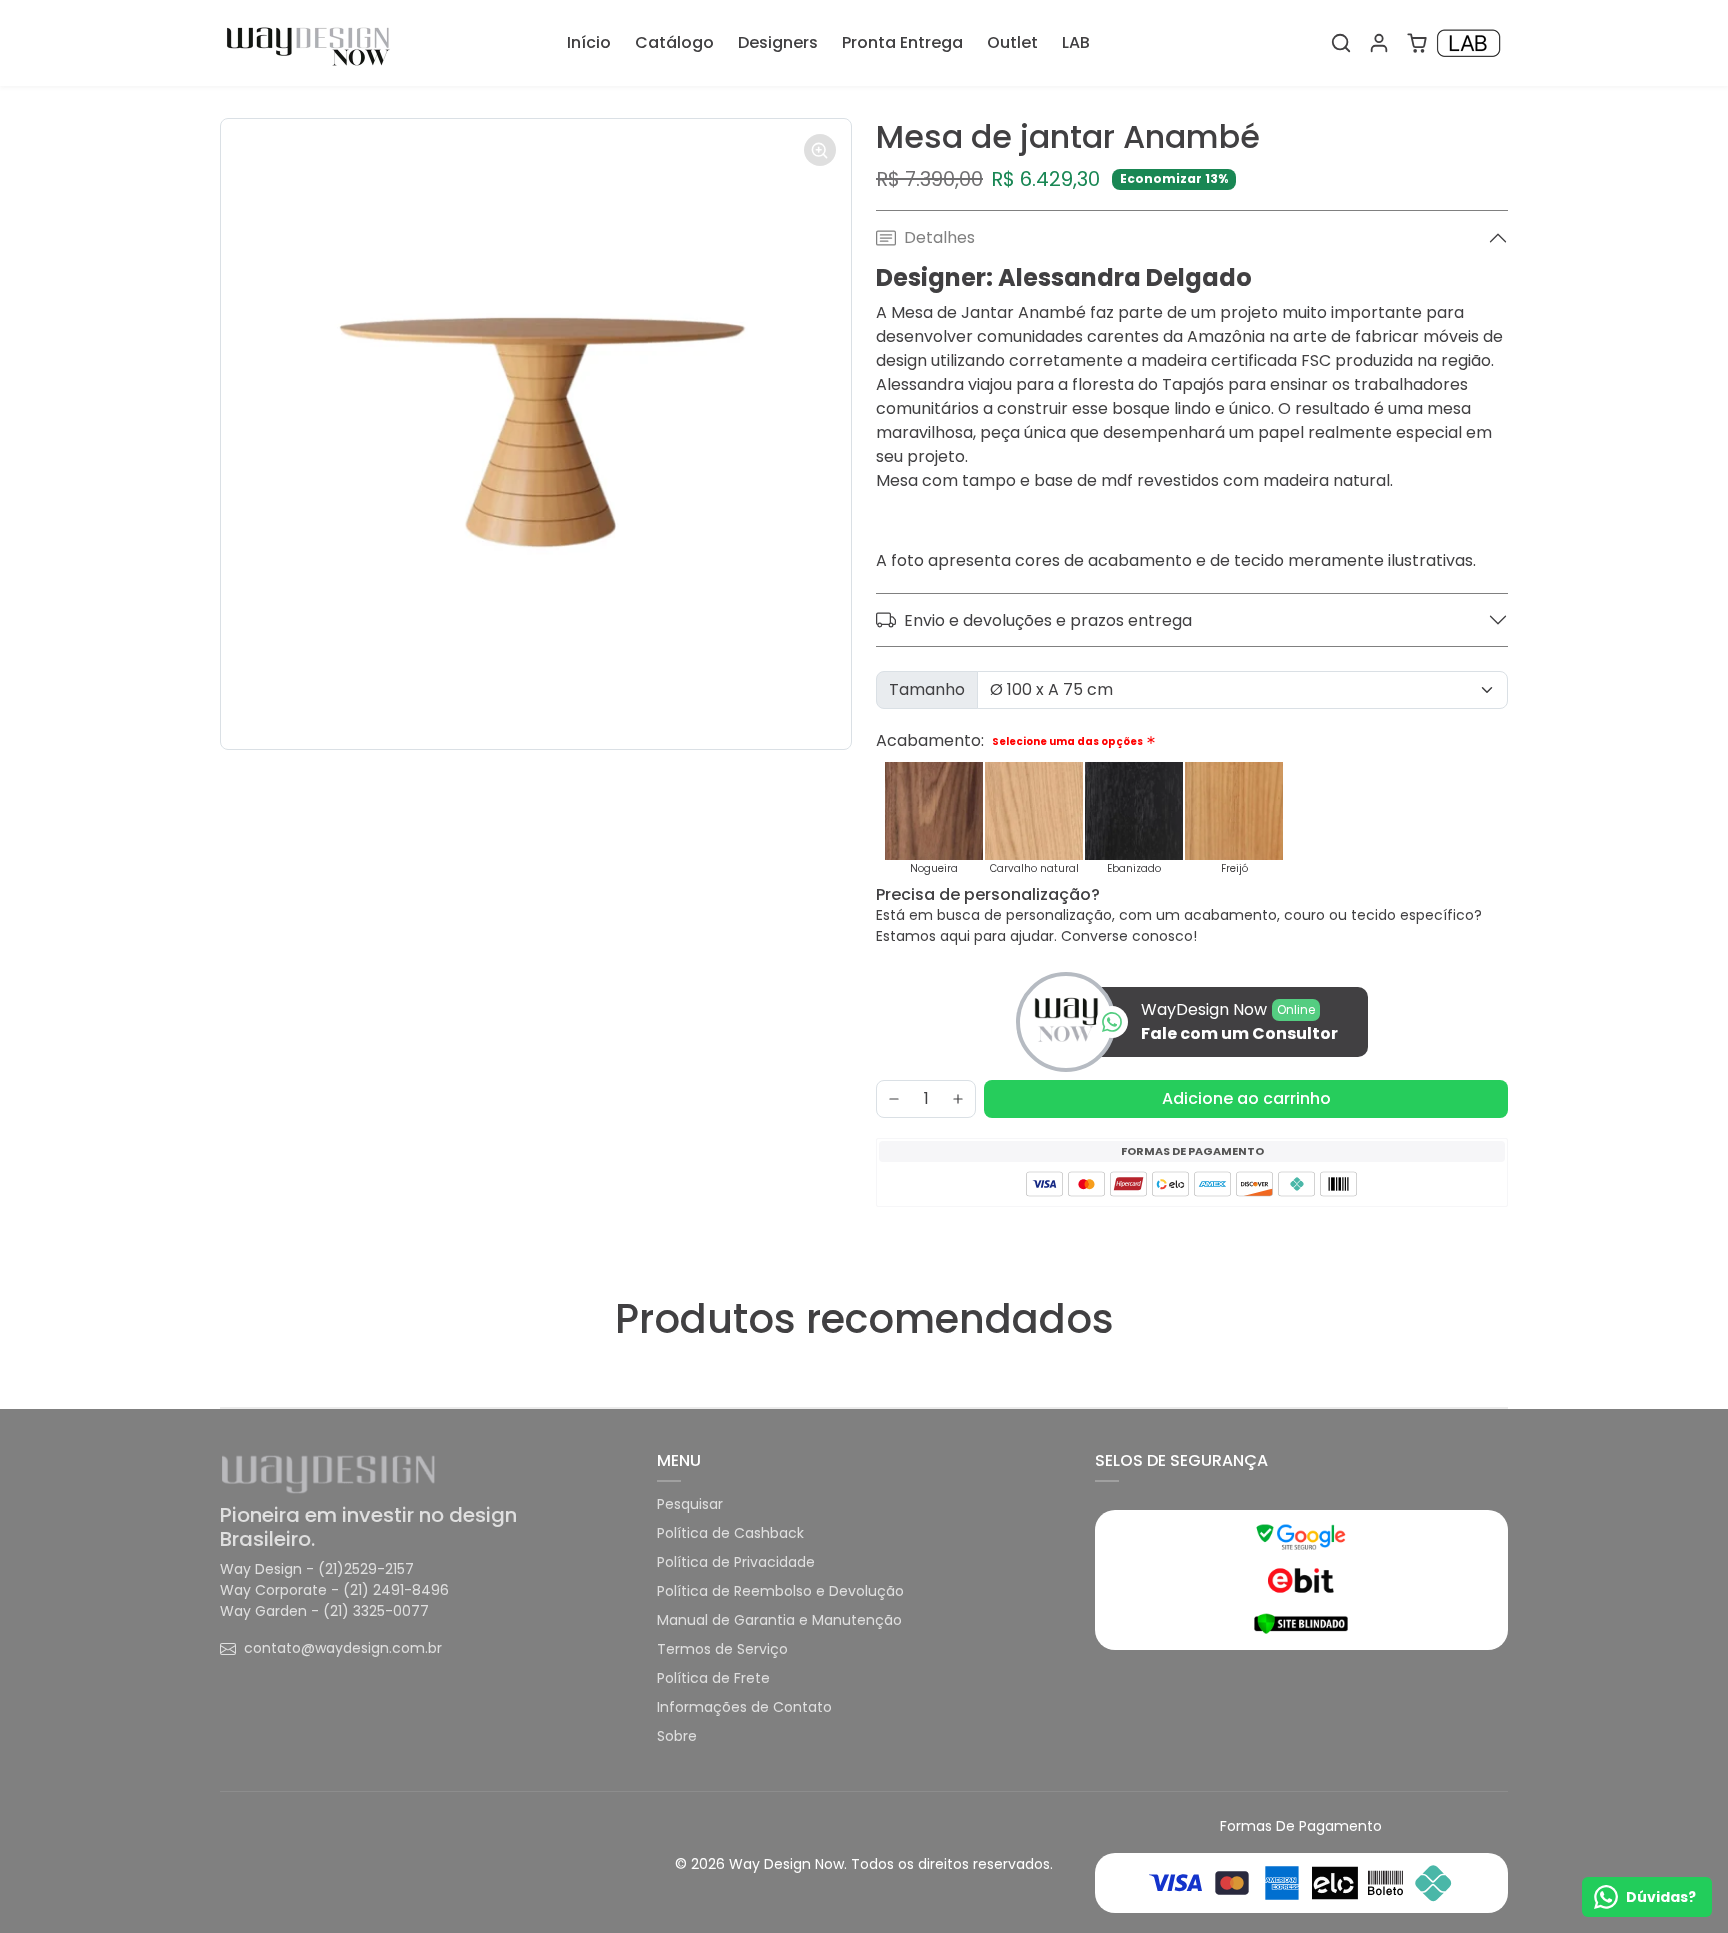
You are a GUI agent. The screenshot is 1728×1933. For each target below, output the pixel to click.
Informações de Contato (744, 1707)
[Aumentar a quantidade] (958, 1099)
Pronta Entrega (902, 42)
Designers (778, 42)
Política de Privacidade (736, 1562)
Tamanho (927, 689)
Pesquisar (690, 1504)
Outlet (1012, 42)
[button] (1341, 43)
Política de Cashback (730, 1533)
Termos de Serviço (722, 1649)
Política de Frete (713, 1678)
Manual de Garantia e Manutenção (779, 1620)
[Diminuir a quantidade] (894, 1099)
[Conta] (1379, 43)
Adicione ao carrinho (1246, 1098)
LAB (1076, 42)
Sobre (677, 1736)
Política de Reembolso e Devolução (780, 1591)
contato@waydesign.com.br (343, 1648)
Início (589, 42)
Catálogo (674, 42)
